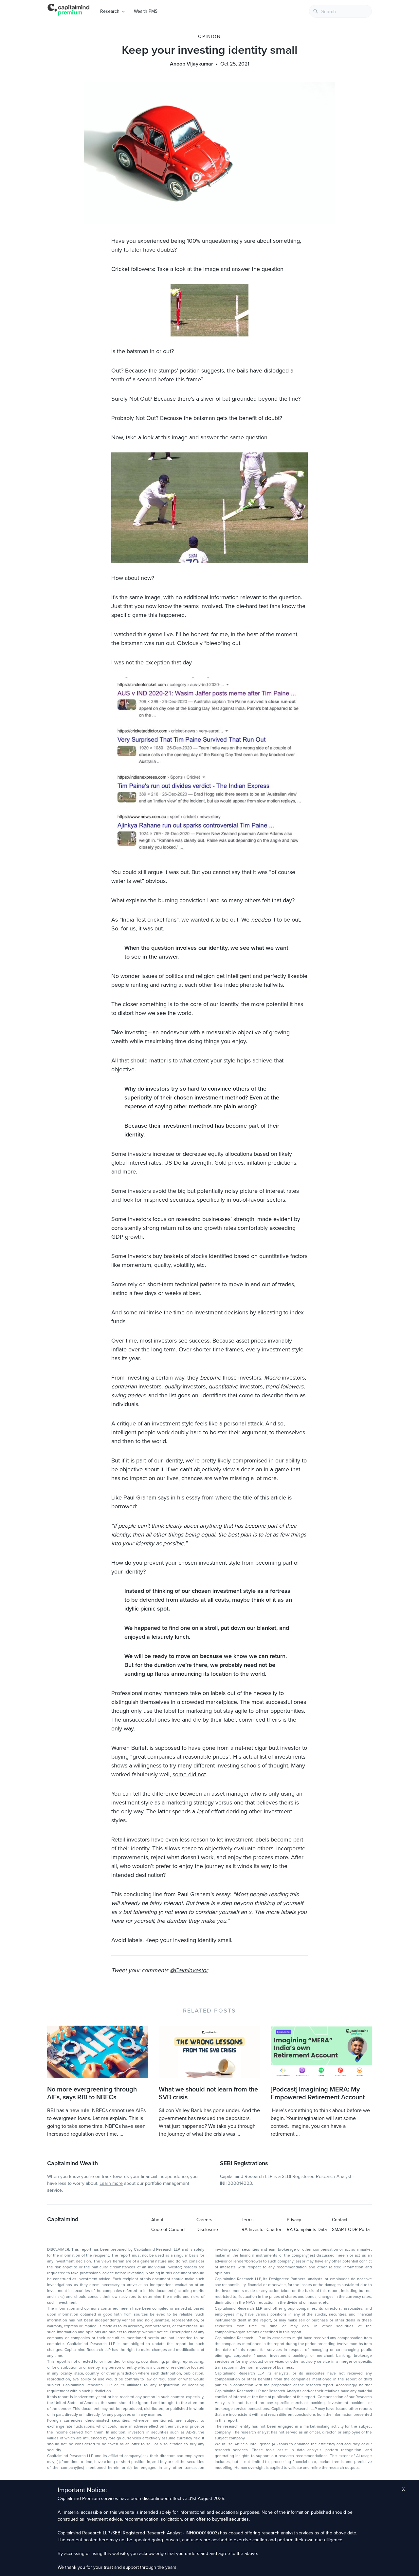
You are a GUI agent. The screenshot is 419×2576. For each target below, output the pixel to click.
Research (110, 11)
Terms (248, 2220)
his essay (189, 1498)
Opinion (209, 37)
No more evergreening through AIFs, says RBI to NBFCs (92, 2093)
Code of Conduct (168, 2230)
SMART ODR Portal (351, 2230)
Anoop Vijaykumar (191, 64)
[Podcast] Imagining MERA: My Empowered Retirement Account (318, 2093)
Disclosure (207, 2230)
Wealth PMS (146, 11)
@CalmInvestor (189, 1970)
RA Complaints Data (307, 2230)
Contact (340, 2220)
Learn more (111, 2183)
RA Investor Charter (262, 2230)
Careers (204, 2220)
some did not (189, 1774)
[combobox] (340, 11)
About (157, 2220)
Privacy (294, 2220)
